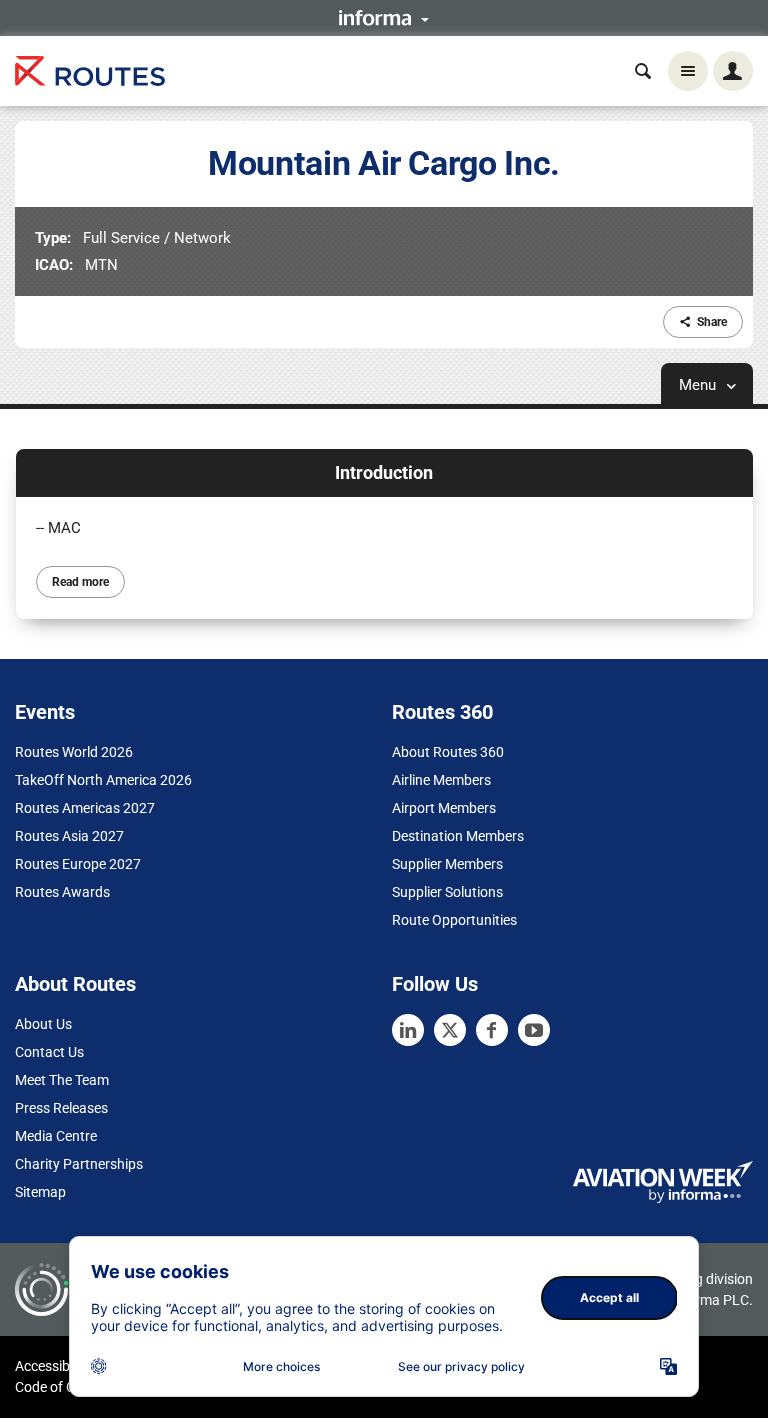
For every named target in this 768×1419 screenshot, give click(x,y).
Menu (699, 385)
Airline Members (441, 780)
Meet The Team (62, 1080)
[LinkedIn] (408, 1030)
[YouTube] (534, 1030)
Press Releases (61, 1108)
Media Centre (56, 1136)
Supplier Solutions (447, 892)
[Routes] (90, 71)
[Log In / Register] (733, 71)
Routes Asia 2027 (69, 836)
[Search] (643, 71)
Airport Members (444, 808)
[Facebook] (492, 1030)
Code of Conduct (67, 1387)
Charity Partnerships (79, 1164)
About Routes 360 (448, 752)
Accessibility (53, 1366)
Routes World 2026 (74, 752)
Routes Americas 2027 (85, 808)
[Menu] (688, 71)
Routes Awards (62, 892)
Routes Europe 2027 (78, 864)
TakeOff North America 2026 (103, 780)
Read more (80, 582)
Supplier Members (447, 864)
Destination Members (458, 836)
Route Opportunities (454, 920)
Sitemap (40, 1192)
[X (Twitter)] (450, 1030)
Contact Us (49, 1052)
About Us (43, 1024)
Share (712, 322)
